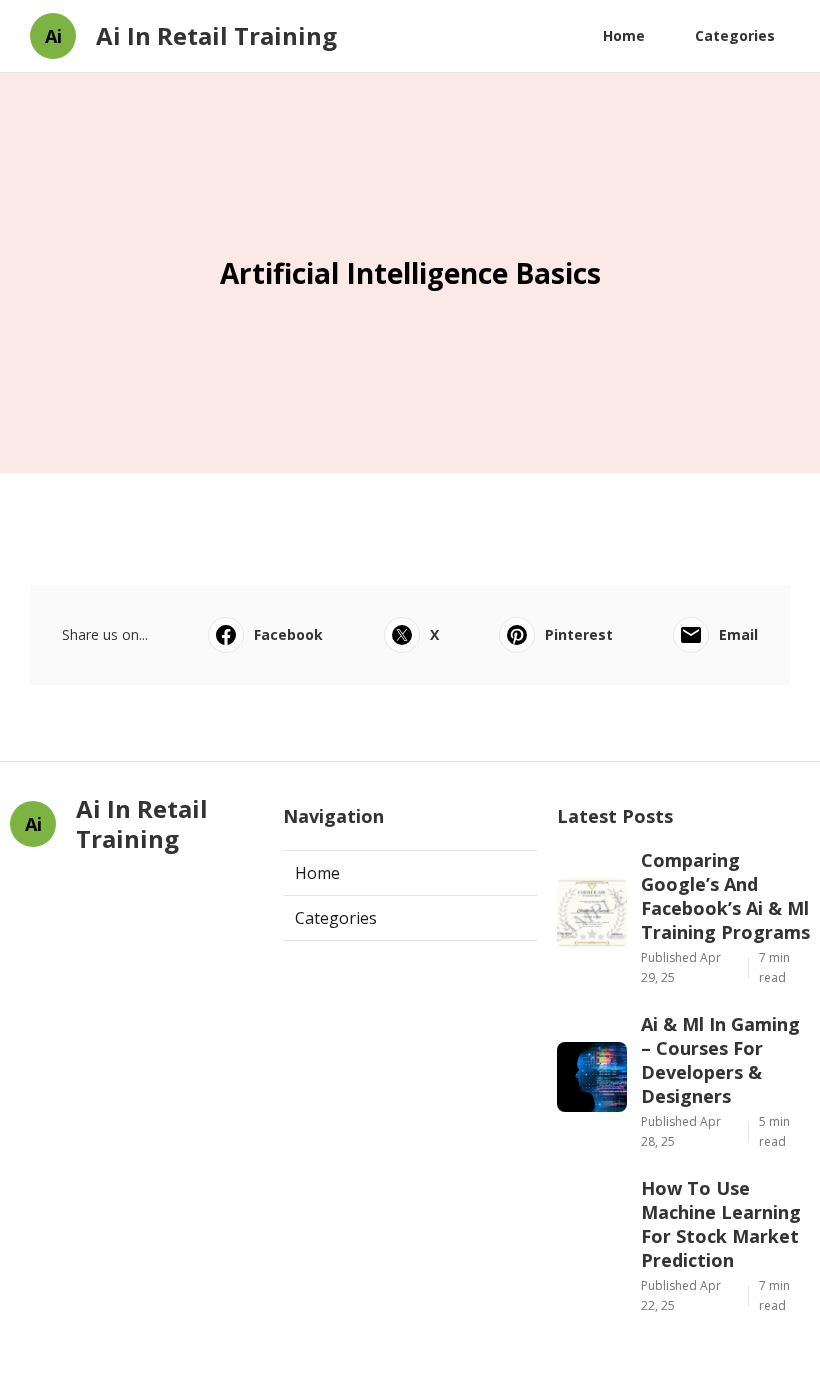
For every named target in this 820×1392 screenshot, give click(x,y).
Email (738, 634)
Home (624, 35)
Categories (735, 35)
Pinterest (579, 634)
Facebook (288, 634)
